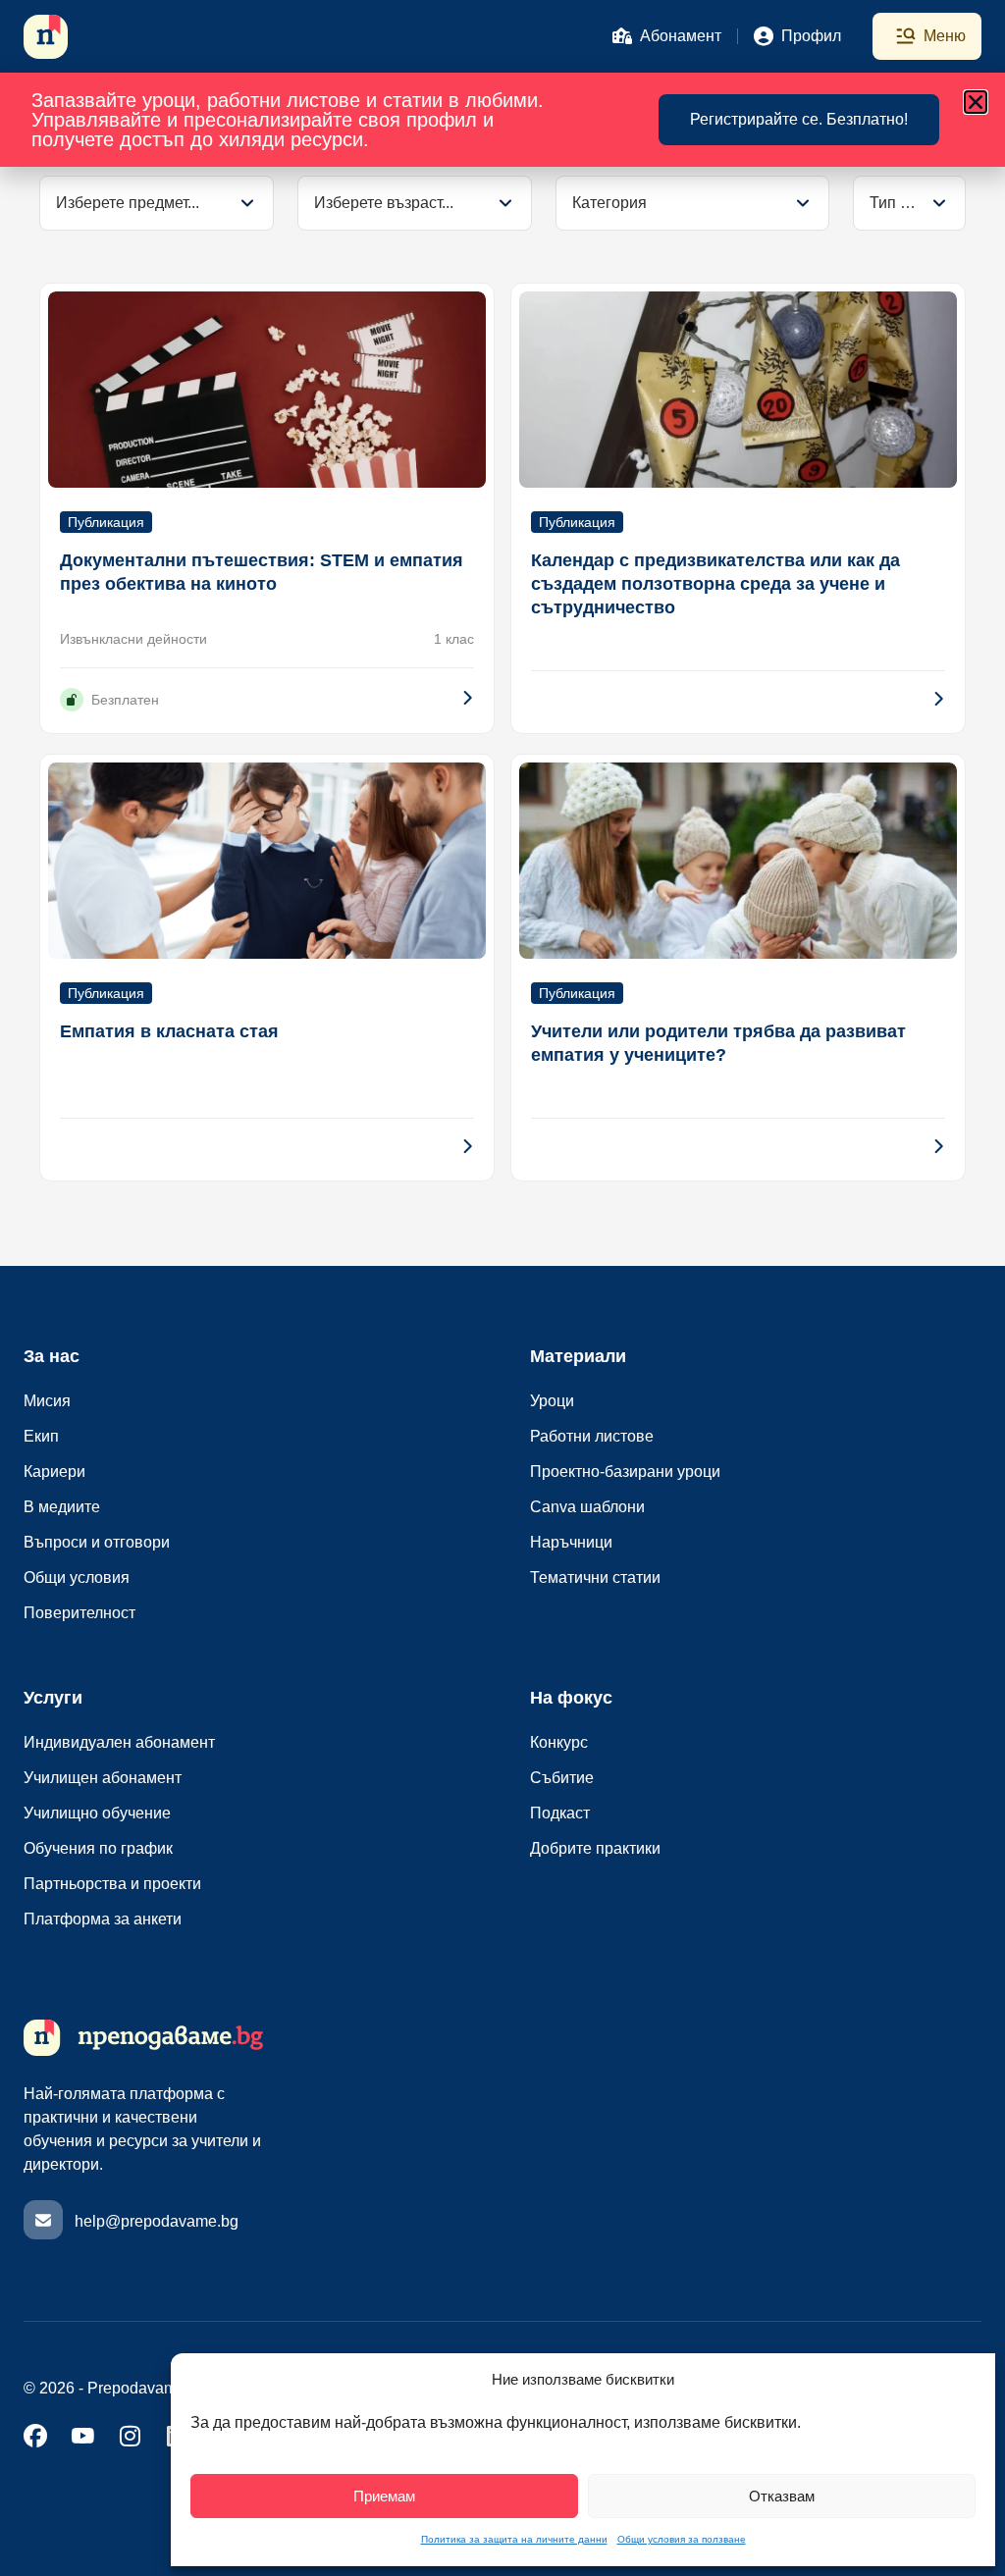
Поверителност (79, 1613)
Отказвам (782, 2496)
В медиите (62, 1507)
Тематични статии (595, 1577)
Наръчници (571, 1542)
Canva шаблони (587, 1507)
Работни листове (592, 1436)
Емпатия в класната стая (169, 1031)
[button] (976, 102)
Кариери (54, 1472)
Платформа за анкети (103, 1919)
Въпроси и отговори (97, 1542)
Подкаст (560, 1813)
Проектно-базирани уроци (625, 1472)
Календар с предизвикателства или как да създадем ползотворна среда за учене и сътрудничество (715, 584)
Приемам (384, 2496)
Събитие (562, 1778)
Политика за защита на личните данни (514, 2539)
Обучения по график (98, 1848)
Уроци (552, 1401)
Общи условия (77, 1577)
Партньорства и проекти (112, 1884)
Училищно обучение (97, 1813)
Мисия (47, 1401)
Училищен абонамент (103, 1778)
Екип (41, 1436)
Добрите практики (595, 1848)
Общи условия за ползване (682, 2539)
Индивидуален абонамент (119, 1742)
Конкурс (559, 1742)
